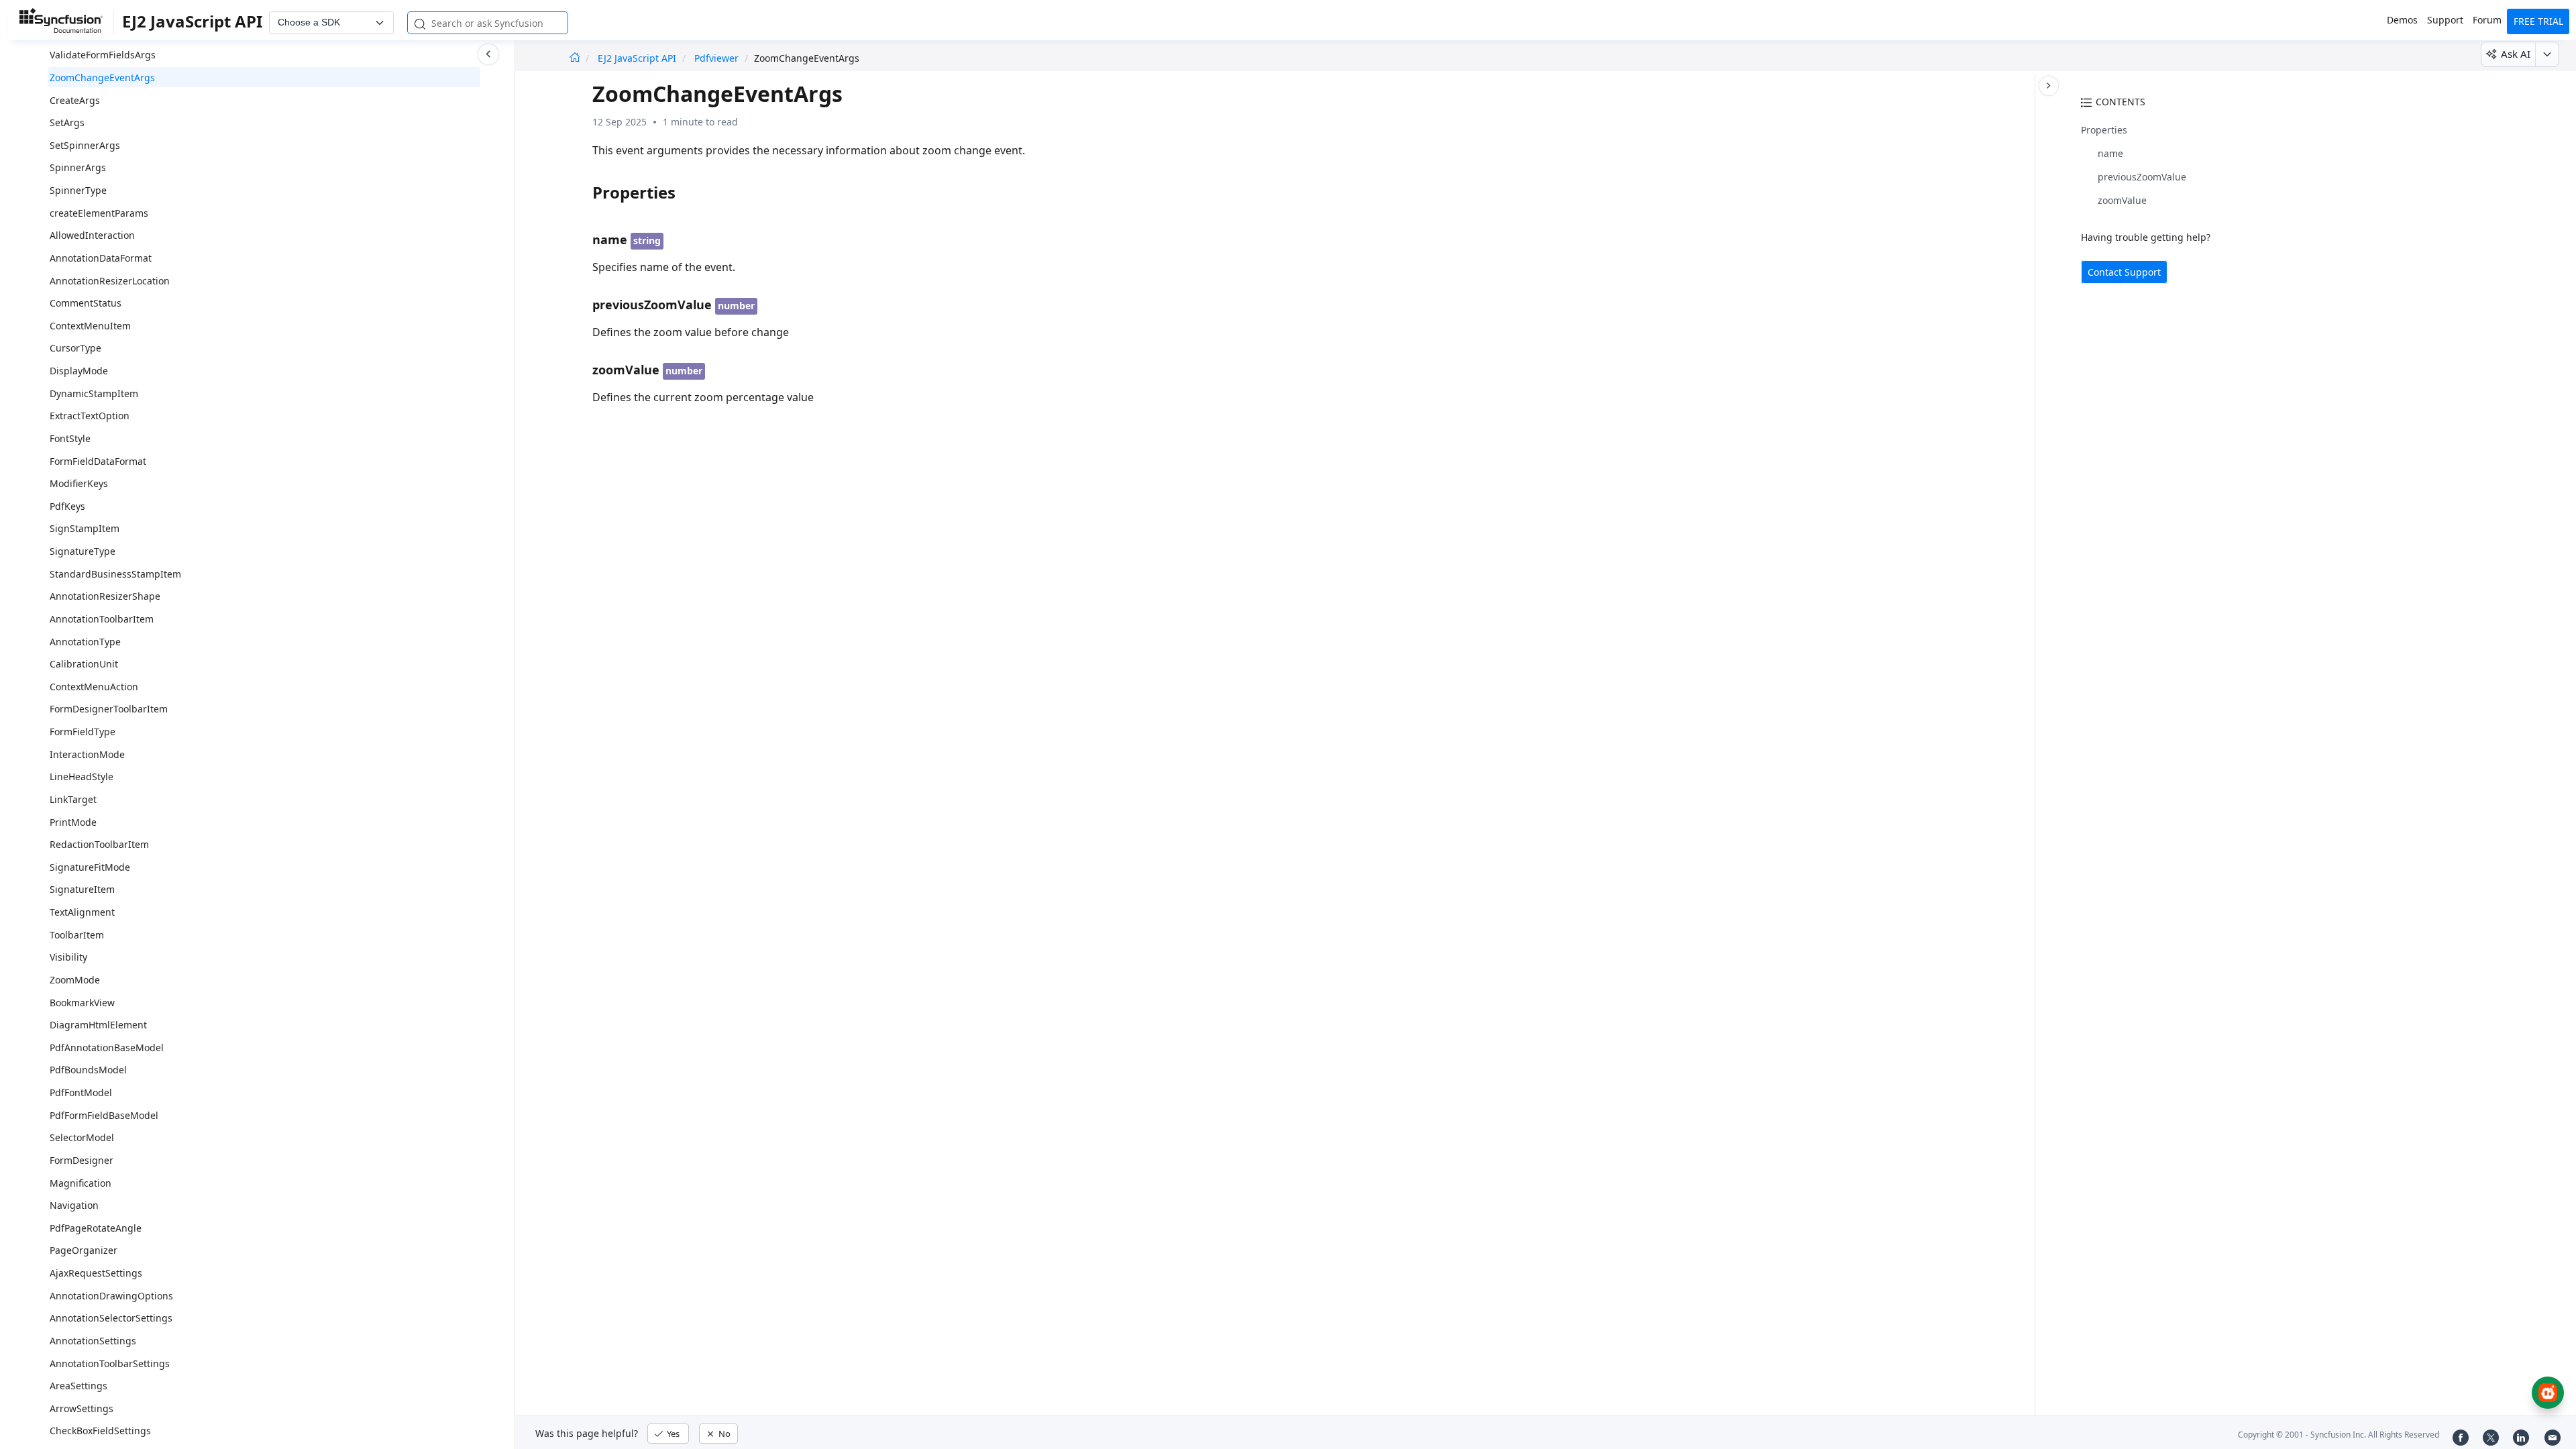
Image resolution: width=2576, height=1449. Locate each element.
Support (2445, 20)
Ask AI (2516, 54)
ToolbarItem (77, 935)
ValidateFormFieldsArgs (103, 55)
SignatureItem (82, 889)
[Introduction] (575, 58)
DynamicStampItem (94, 393)
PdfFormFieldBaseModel (104, 1115)
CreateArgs (75, 100)
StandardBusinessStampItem (115, 574)
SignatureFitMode (90, 867)
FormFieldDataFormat (98, 461)
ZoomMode (75, 980)
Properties (2104, 130)
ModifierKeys (79, 483)
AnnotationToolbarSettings (110, 1363)
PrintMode (73, 822)
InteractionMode (87, 754)
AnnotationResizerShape (105, 596)
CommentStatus (86, 303)
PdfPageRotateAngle (96, 1228)
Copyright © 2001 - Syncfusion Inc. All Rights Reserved (2339, 1435)
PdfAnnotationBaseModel (107, 1048)
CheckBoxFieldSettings (100, 1431)
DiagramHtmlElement (98, 1025)
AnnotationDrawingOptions (111, 1296)
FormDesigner (82, 1160)
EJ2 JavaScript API (638, 58)
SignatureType (83, 551)
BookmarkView (82, 1003)
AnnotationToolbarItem (102, 619)
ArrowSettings (82, 1408)
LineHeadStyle (82, 776)
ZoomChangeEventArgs (102, 77)
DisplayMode (79, 371)
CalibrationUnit (84, 664)
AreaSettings (78, 1386)
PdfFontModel (81, 1092)
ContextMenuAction (94, 687)
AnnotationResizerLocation (110, 281)
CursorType (75, 348)
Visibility (68, 957)
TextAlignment (82, 912)
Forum (2487, 20)
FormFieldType (83, 732)
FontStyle (70, 438)
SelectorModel (82, 1137)
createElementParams (99, 213)
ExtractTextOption (90, 416)
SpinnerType (78, 190)
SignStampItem (85, 528)
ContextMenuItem (90, 326)
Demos (2402, 20)
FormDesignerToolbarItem (109, 709)
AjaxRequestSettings (96, 1273)
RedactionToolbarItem (99, 844)
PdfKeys (67, 506)
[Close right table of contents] (2049, 86)
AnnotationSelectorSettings (111, 1318)
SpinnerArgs (78, 167)
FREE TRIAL (2538, 21)
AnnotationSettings (93, 1341)
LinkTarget (73, 799)
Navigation (74, 1205)
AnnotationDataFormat (101, 258)
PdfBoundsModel (88, 1070)
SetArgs (67, 122)
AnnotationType (85, 642)
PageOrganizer (84, 1250)
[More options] (2547, 54)
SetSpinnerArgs (85, 145)
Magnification (80, 1183)
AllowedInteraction (92, 235)
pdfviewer (716, 58)
